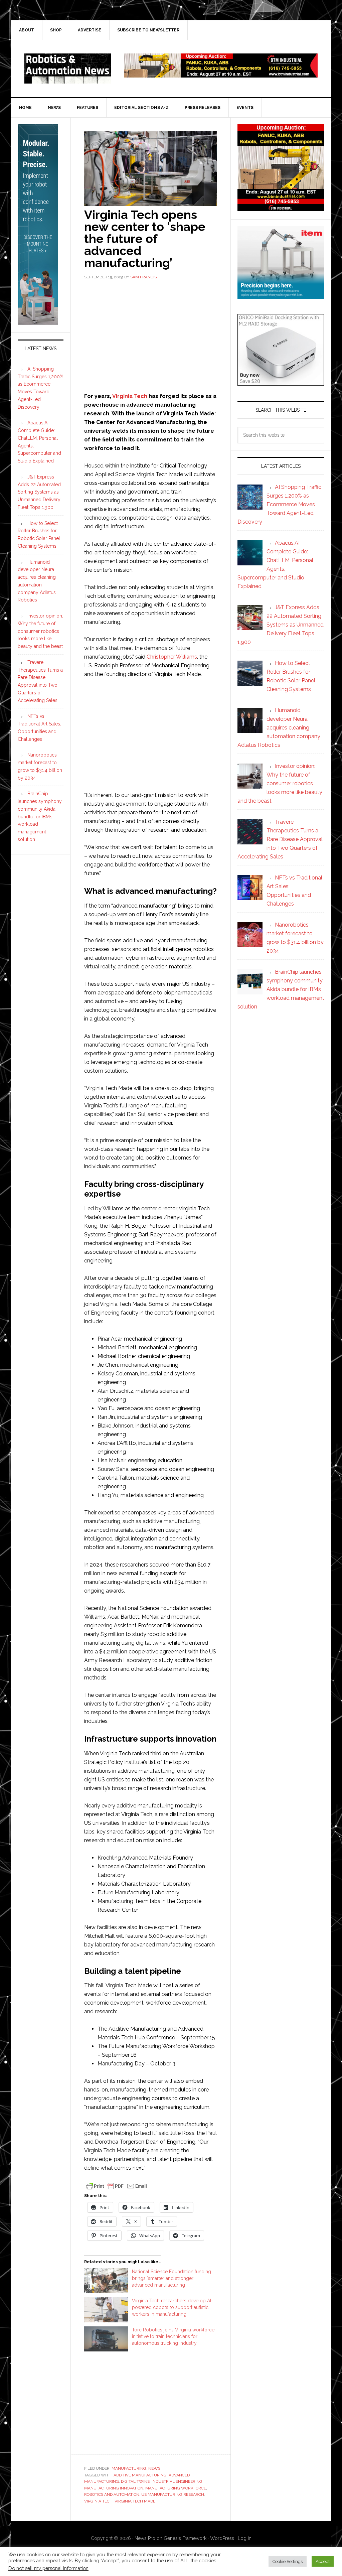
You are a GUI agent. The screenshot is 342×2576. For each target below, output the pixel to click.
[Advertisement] (151, 335)
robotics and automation (112, 2494)
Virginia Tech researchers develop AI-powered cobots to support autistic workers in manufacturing (173, 2307)
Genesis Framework (185, 2538)
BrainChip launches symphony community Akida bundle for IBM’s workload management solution (40, 817)
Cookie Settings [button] (288, 2561)
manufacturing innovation (114, 2488)
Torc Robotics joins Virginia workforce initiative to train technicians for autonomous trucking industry (173, 2336)
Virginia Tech (130, 396)
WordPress (222, 2538)
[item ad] (281, 296)
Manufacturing (129, 2468)
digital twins (135, 2481)
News (154, 2468)
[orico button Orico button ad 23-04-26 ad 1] (281, 383)
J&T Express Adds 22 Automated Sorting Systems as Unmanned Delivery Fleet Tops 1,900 (39, 492)
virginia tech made (135, 2501)
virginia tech (98, 2501)
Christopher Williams (172, 657)
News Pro (145, 2538)
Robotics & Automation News (68, 69)
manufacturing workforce (176, 2488)
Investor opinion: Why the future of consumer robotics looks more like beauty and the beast (40, 631)
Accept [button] (323, 2561)
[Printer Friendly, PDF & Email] (117, 2186)
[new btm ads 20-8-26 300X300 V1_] (281, 208)
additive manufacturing (140, 2475)
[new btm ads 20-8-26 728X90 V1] (221, 74)
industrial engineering (177, 2481)
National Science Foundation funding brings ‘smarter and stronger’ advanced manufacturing (172, 2278)
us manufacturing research (173, 2494)
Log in (245, 2538)
